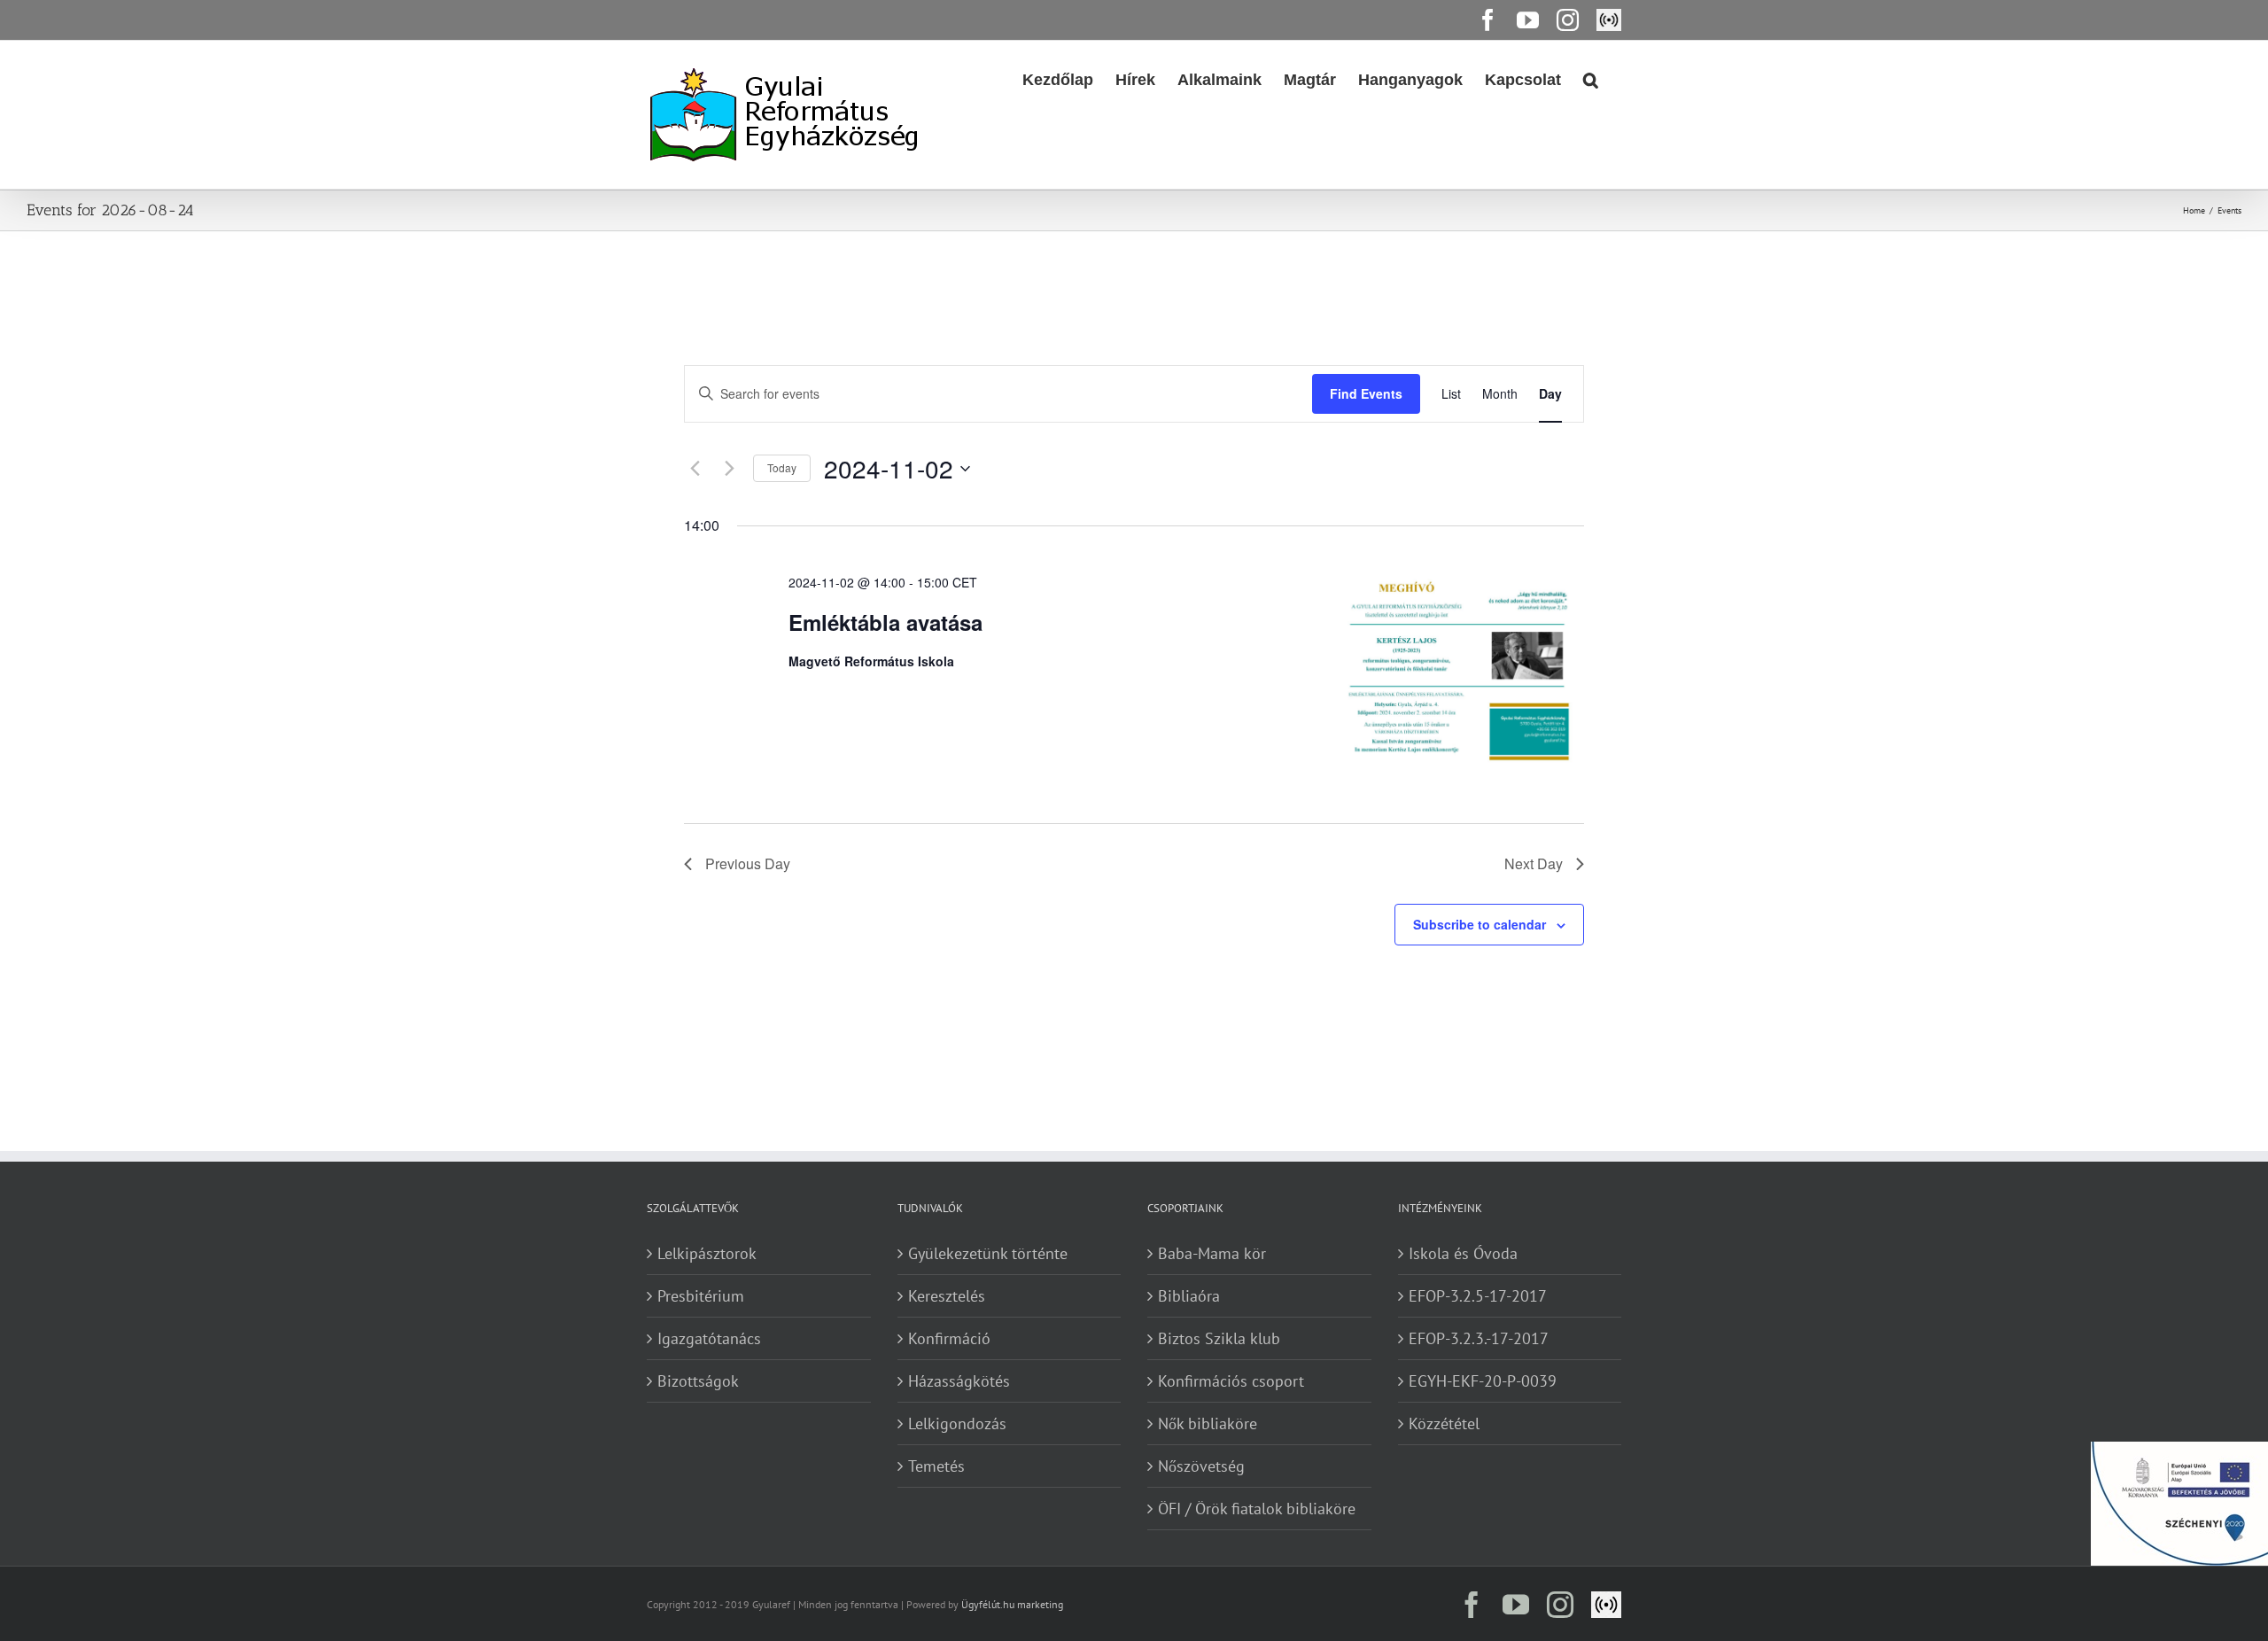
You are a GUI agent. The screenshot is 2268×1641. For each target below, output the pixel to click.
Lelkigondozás (957, 1423)
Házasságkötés (959, 1381)
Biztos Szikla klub (1219, 1338)
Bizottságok (698, 1381)
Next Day (1534, 863)
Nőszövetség (1201, 1466)
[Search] (1591, 78)
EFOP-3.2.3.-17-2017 (1479, 1338)
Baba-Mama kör (1212, 1253)
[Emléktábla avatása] (1448, 669)
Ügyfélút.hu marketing (1012, 1604)
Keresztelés (947, 1296)
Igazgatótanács (709, 1338)
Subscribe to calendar (1480, 924)
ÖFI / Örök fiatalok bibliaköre (1257, 1509)
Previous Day (748, 863)
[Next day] (729, 469)
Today (782, 467)
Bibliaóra (1189, 1296)
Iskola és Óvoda (1463, 1253)
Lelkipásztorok (707, 1253)
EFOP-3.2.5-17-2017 (1478, 1296)
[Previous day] (695, 469)
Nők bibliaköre (1208, 1423)
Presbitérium (701, 1296)
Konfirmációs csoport (1231, 1381)
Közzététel (1444, 1423)
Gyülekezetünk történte (988, 1253)
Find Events (1366, 393)
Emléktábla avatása (885, 622)
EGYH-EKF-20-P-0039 (1483, 1381)
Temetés (936, 1466)
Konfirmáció (949, 1338)
